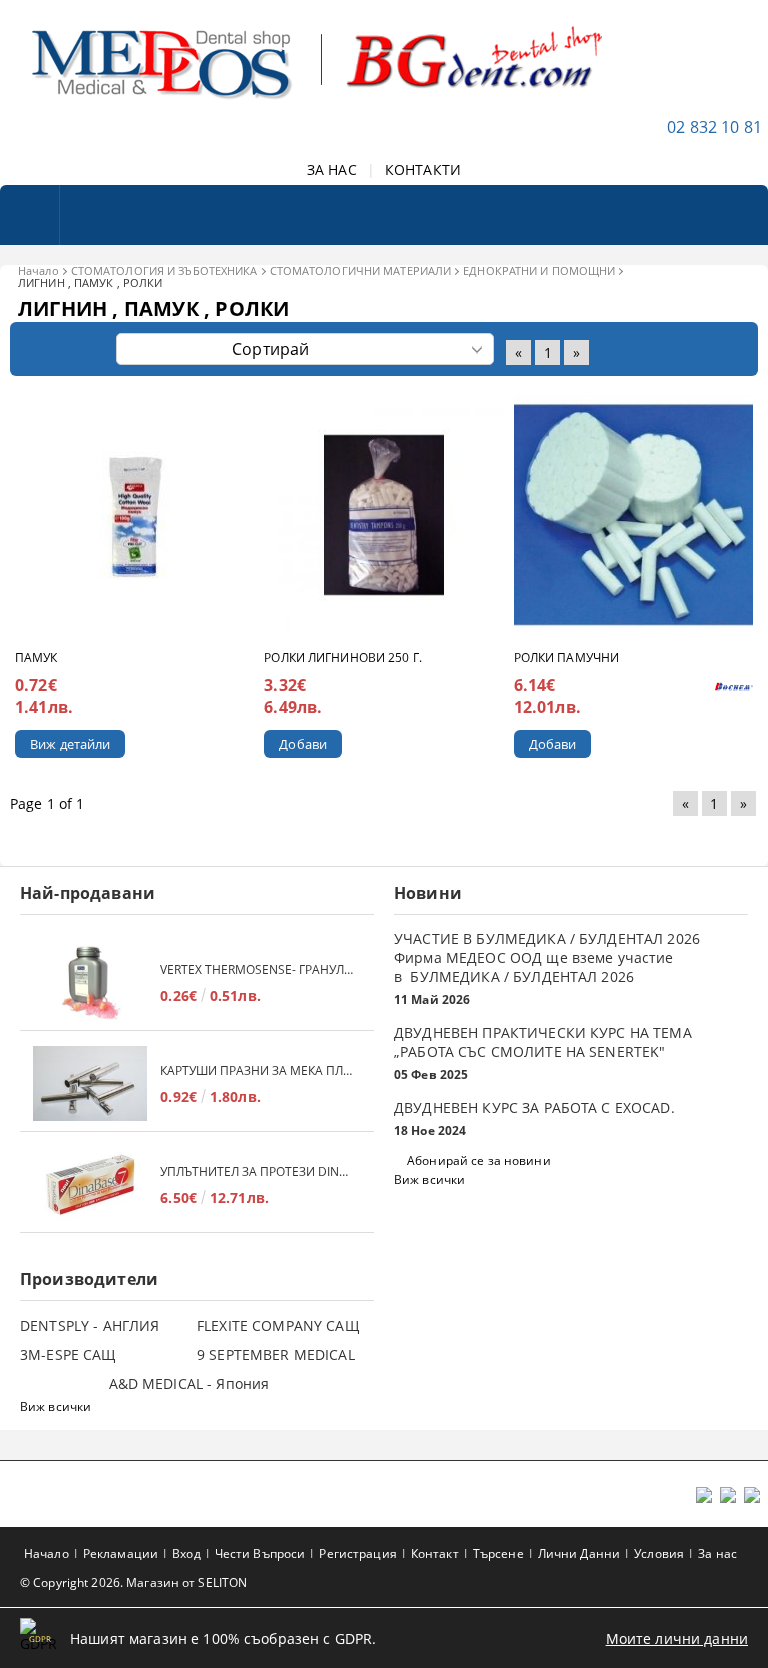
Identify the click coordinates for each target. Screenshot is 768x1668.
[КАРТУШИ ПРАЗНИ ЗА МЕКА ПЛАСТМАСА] (90, 1083)
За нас (717, 1553)
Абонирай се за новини (479, 1160)
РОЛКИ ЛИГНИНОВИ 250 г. (343, 657)
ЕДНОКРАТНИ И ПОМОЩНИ (539, 270)
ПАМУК (36, 657)
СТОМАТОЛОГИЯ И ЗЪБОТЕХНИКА (164, 270)
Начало (38, 270)
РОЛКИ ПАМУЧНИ (567, 657)
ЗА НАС (332, 169)
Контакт (435, 1553)
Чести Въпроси (260, 1553)
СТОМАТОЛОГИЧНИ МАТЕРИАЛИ (361, 270)
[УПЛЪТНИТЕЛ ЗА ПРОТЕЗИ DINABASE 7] (90, 1184)
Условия (659, 1553)
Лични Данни (579, 1553)
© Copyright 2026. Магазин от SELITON (133, 1582)
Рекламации (120, 1553)
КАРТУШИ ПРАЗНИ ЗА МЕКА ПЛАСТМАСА (257, 1070)
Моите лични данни (677, 1638)
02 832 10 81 (714, 127)
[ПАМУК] (134, 515)
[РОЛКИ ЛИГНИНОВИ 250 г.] (383, 515)
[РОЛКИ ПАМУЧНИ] (633, 515)
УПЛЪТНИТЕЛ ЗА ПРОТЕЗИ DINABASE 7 (257, 1171)
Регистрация (357, 1553)
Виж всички (429, 1179)
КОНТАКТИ (423, 169)
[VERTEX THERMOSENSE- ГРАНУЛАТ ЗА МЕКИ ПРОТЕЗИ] (90, 982)
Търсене (498, 1553)
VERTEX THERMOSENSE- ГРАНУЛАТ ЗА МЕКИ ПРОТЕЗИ (257, 969)
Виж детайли (70, 744)
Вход (186, 1553)
